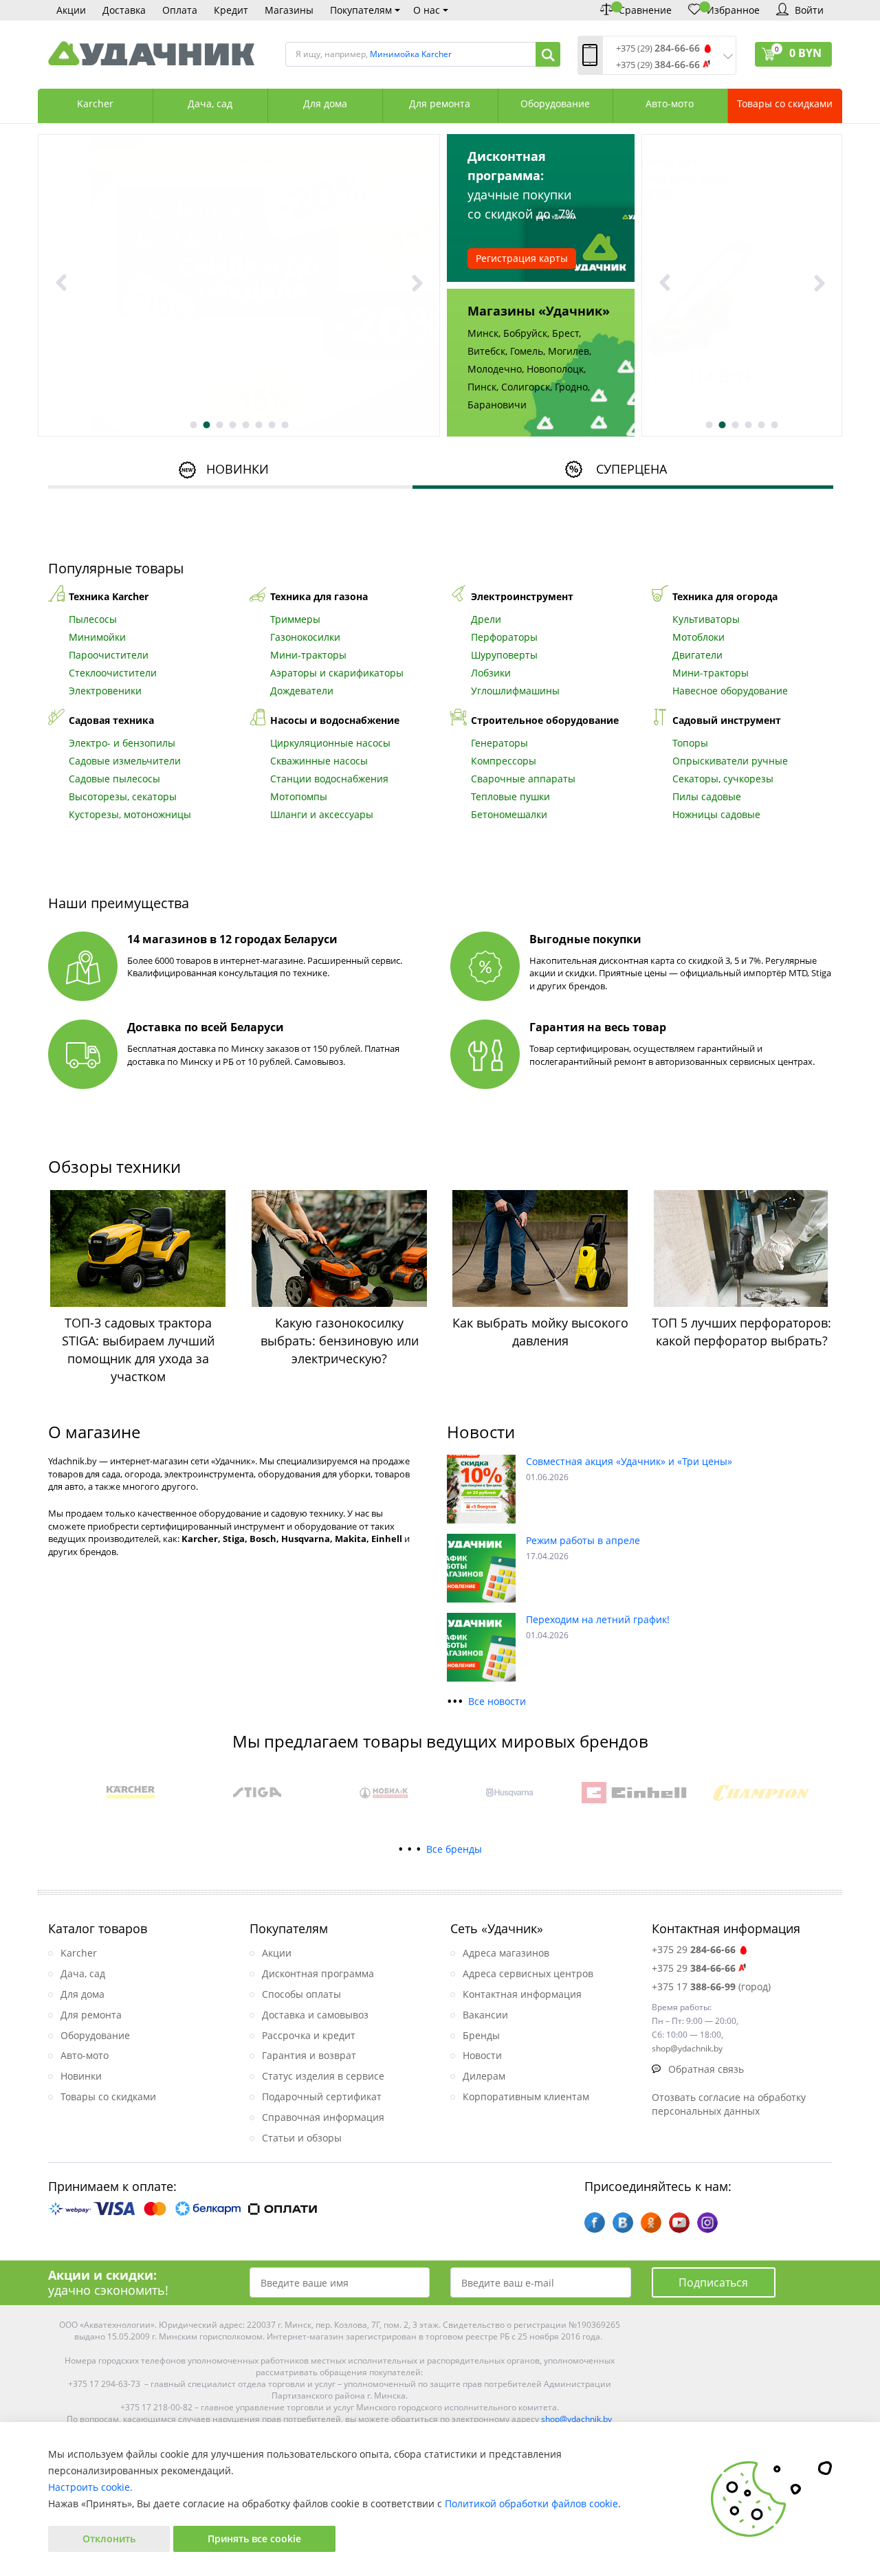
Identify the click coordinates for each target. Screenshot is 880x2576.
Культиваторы (706, 619)
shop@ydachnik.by (576, 2419)
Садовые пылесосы (114, 779)
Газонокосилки (305, 637)
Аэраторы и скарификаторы (337, 673)
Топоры (690, 743)
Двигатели (697, 655)
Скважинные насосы (319, 761)
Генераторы (499, 743)
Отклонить (109, 2539)
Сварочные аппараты (523, 779)
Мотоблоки (698, 637)
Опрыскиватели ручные (730, 761)
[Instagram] (707, 2223)
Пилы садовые (707, 796)
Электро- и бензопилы (122, 743)
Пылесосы (93, 619)
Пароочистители (109, 655)
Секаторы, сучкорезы (723, 779)
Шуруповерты (504, 655)
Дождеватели (302, 691)
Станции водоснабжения (329, 779)
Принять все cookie (254, 2539)
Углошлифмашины (515, 691)
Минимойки (97, 637)
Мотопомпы (299, 796)
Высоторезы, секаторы (123, 796)
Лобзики (491, 673)
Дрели (486, 619)
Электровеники (105, 691)
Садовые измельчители (125, 761)
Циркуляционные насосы (330, 743)
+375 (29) (658, 48)
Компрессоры (504, 761)
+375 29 (694, 1949)
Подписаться (713, 2282)
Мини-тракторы (308, 655)
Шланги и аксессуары (322, 814)
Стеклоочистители (113, 673)
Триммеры (295, 619)
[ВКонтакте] (623, 2223)
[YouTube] (679, 2223)
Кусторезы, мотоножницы (130, 814)
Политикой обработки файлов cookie (531, 2503)
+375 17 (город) (711, 1986)
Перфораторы (504, 637)
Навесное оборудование (730, 691)
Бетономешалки (509, 814)
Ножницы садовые (716, 814)
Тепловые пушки (510, 796)
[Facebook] (595, 2223)
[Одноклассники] (651, 2223)
